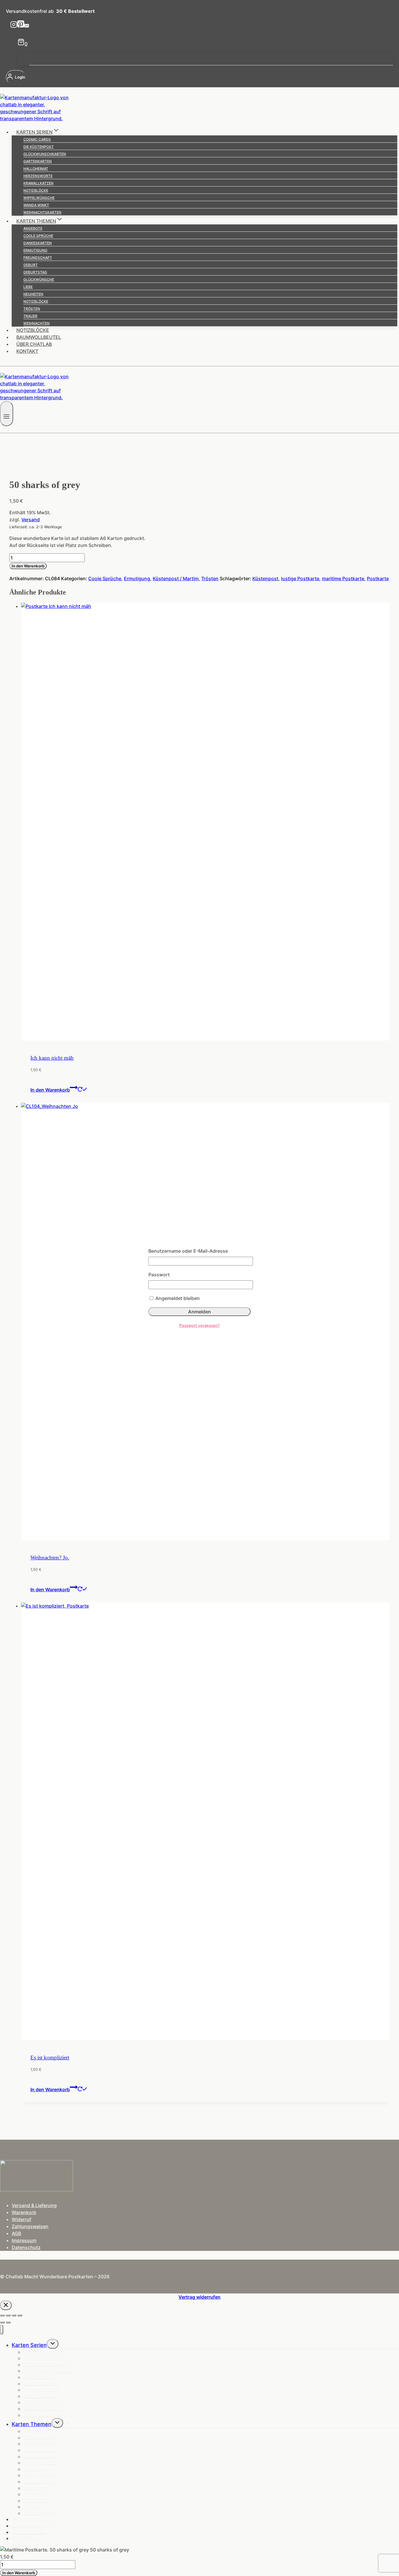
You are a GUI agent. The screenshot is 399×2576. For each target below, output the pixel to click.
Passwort (159, 1275)
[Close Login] (6, 2305)
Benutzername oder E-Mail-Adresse (188, 1251)
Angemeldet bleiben (177, 1298)
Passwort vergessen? (199, 1325)
